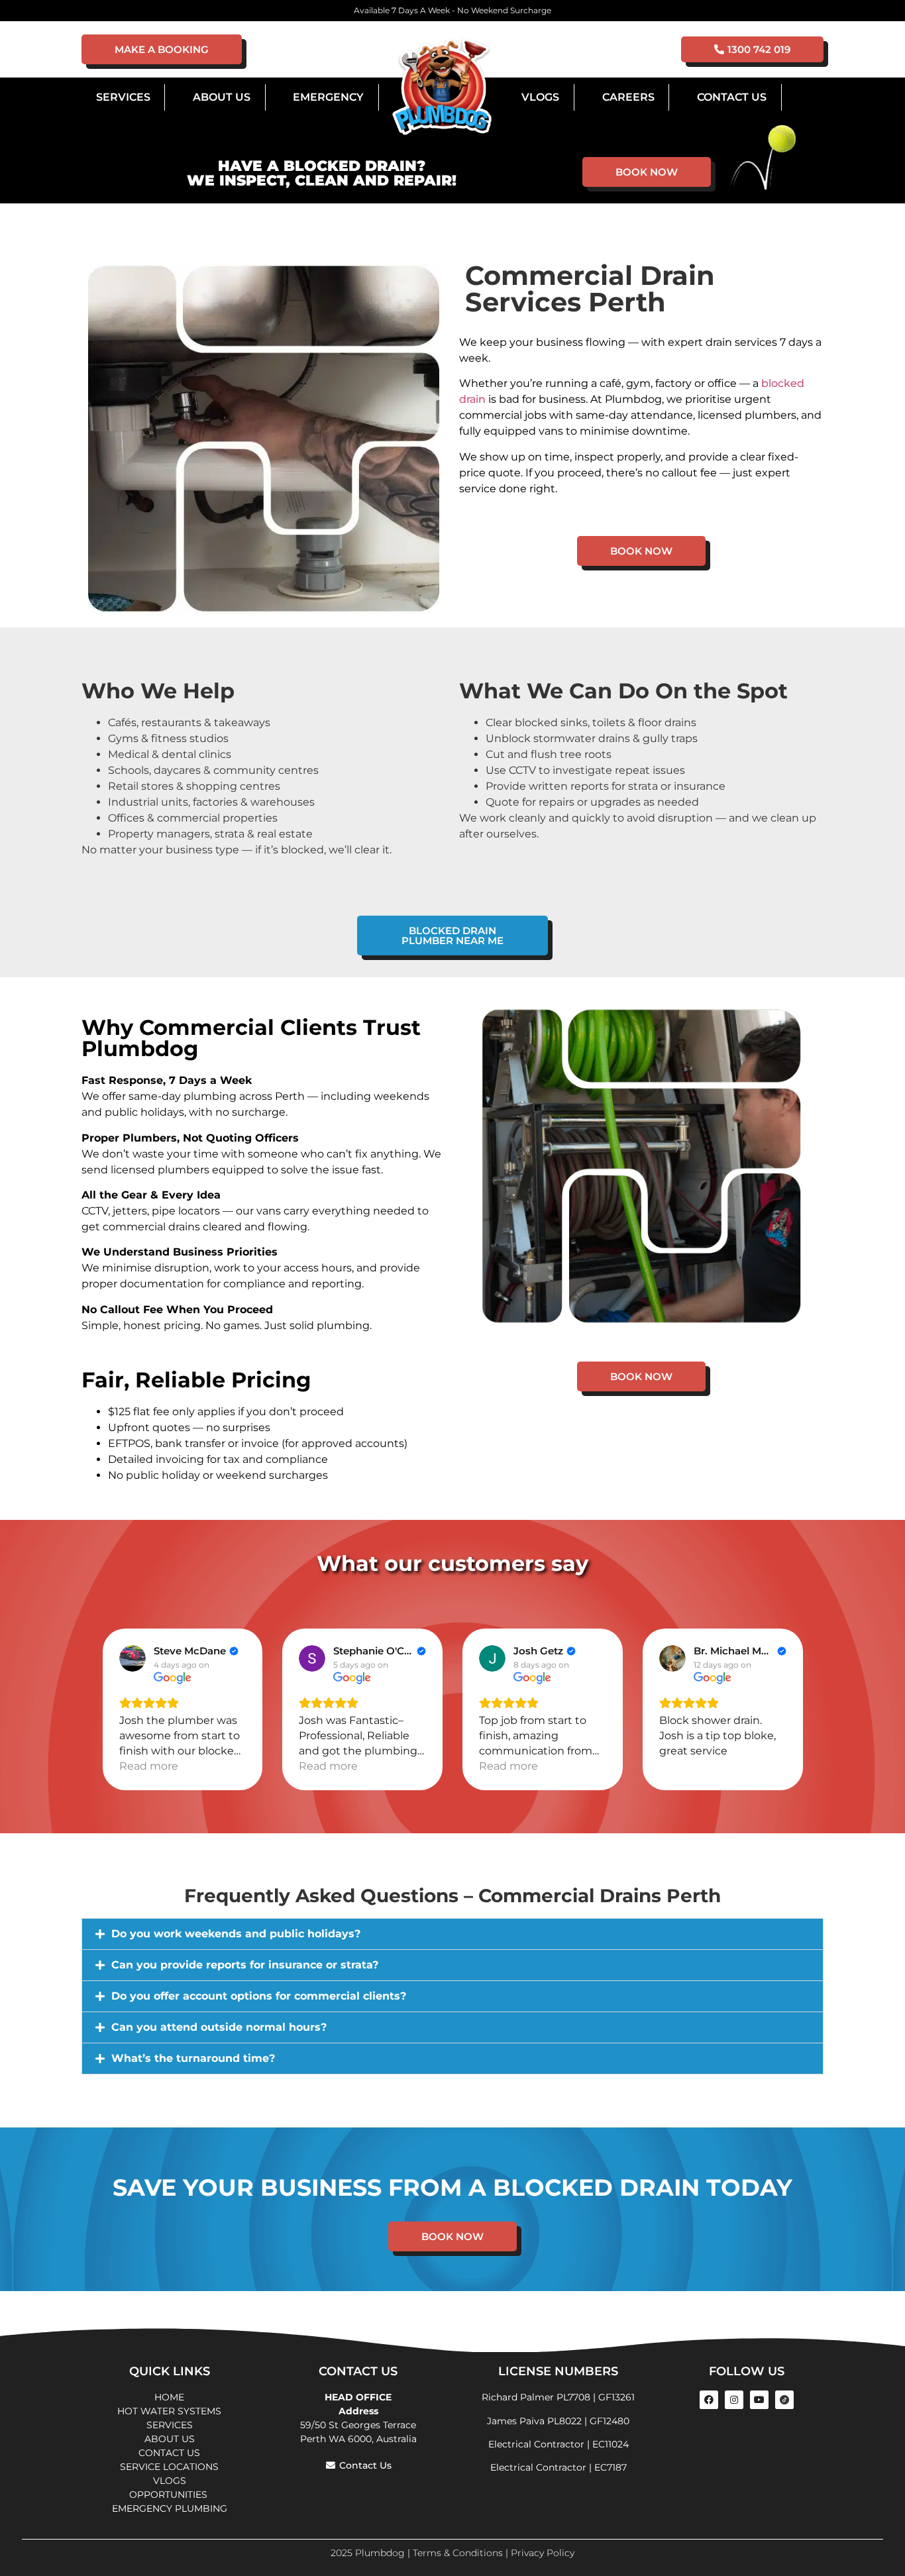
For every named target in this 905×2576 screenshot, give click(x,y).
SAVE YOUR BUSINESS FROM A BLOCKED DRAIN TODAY (452, 2187)
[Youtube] (759, 2400)
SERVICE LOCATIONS (169, 2467)
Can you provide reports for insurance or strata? (245, 1965)
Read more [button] (149, 1766)
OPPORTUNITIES (170, 2495)
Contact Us (732, 97)
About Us (222, 97)
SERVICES (170, 2425)
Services (123, 97)
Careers (628, 97)
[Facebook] (709, 2400)
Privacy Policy (543, 2553)
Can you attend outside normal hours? (219, 2027)
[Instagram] (734, 2400)
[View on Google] (133, 1658)
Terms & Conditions (458, 2553)
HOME (169, 2397)
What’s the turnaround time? (193, 2058)
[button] (452, 1934)
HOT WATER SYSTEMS (169, 2411)
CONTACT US (169, 2453)
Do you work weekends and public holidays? (236, 1934)
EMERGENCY (328, 97)
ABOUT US (170, 2439)
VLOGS (540, 97)
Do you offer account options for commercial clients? (259, 1996)
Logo (442, 87)
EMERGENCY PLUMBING (170, 2508)
